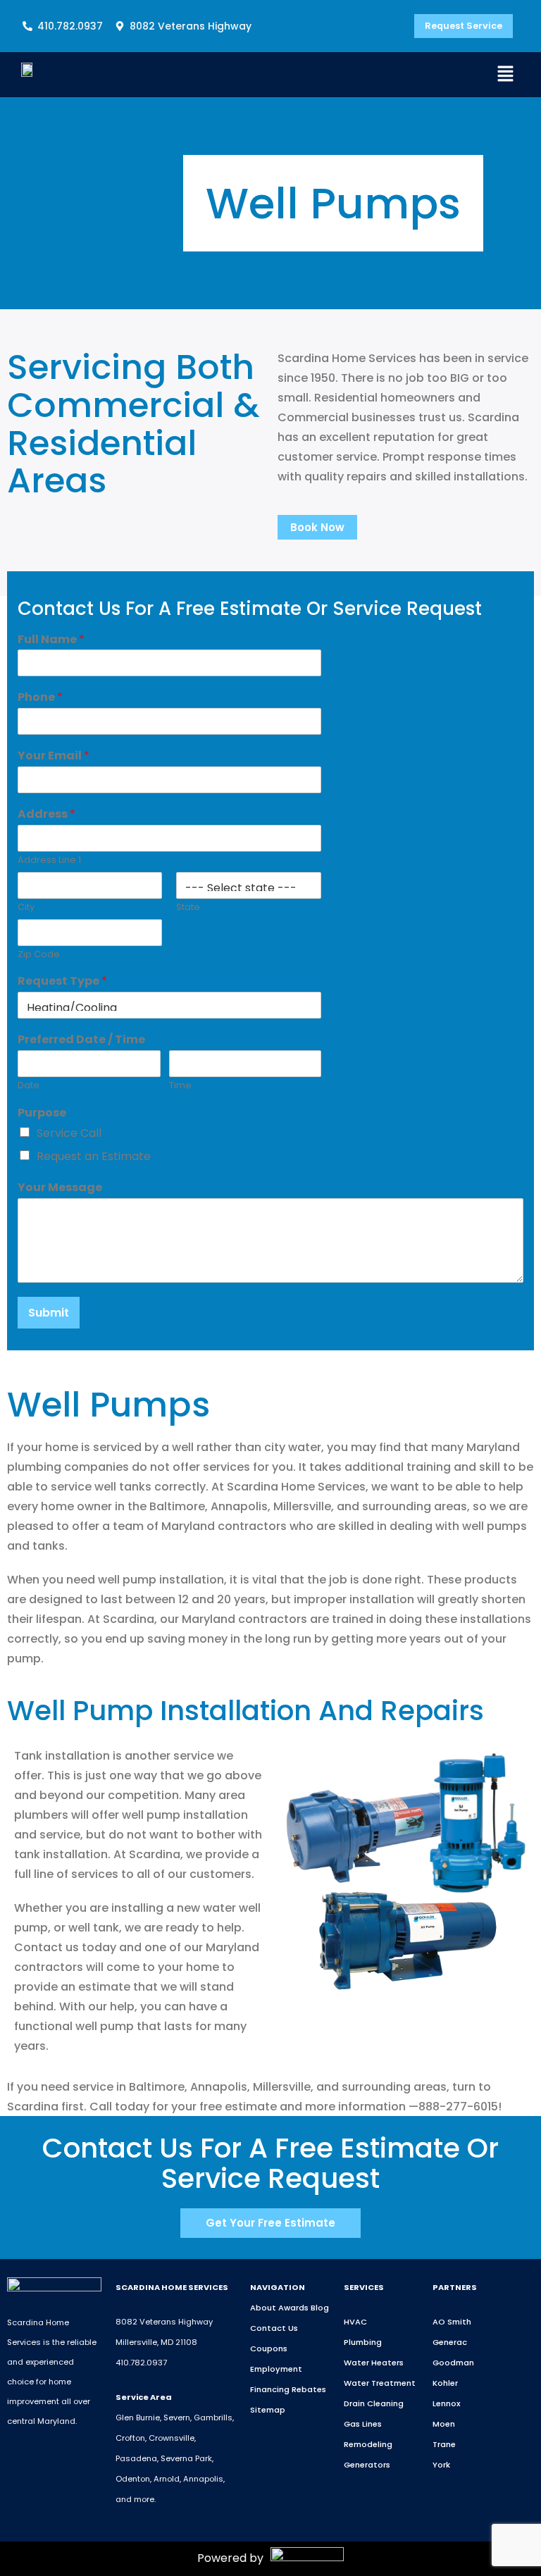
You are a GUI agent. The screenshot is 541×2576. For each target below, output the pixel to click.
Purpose (42, 1113)
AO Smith (452, 2322)
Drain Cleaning (374, 2403)
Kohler (445, 2383)
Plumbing (363, 2342)
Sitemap (268, 2410)
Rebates (309, 2389)
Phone (40, 698)
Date (29, 1086)
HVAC (355, 2322)
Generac (450, 2342)
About (263, 2308)
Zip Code (39, 955)
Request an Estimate (94, 1156)
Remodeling (368, 2444)
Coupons (269, 2348)
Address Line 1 (49, 860)
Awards (293, 2308)
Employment (276, 2369)
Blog (320, 2308)
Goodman (453, 2363)
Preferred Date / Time (81, 1040)
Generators (367, 2465)
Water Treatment (380, 2383)
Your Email (54, 756)
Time (180, 1086)
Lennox (447, 2403)
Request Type (62, 982)
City (26, 908)
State (188, 908)
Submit (49, 1313)
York (441, 2465)
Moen (444, 2424)
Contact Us (274, 2328)
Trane (444, 2444)
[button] (506, 75)
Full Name (51, 640)
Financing (270, 2389)
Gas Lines (363, 2424)
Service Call (69, 1133)
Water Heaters (374, 2363)
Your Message (60, 1188)
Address (46, 815)
